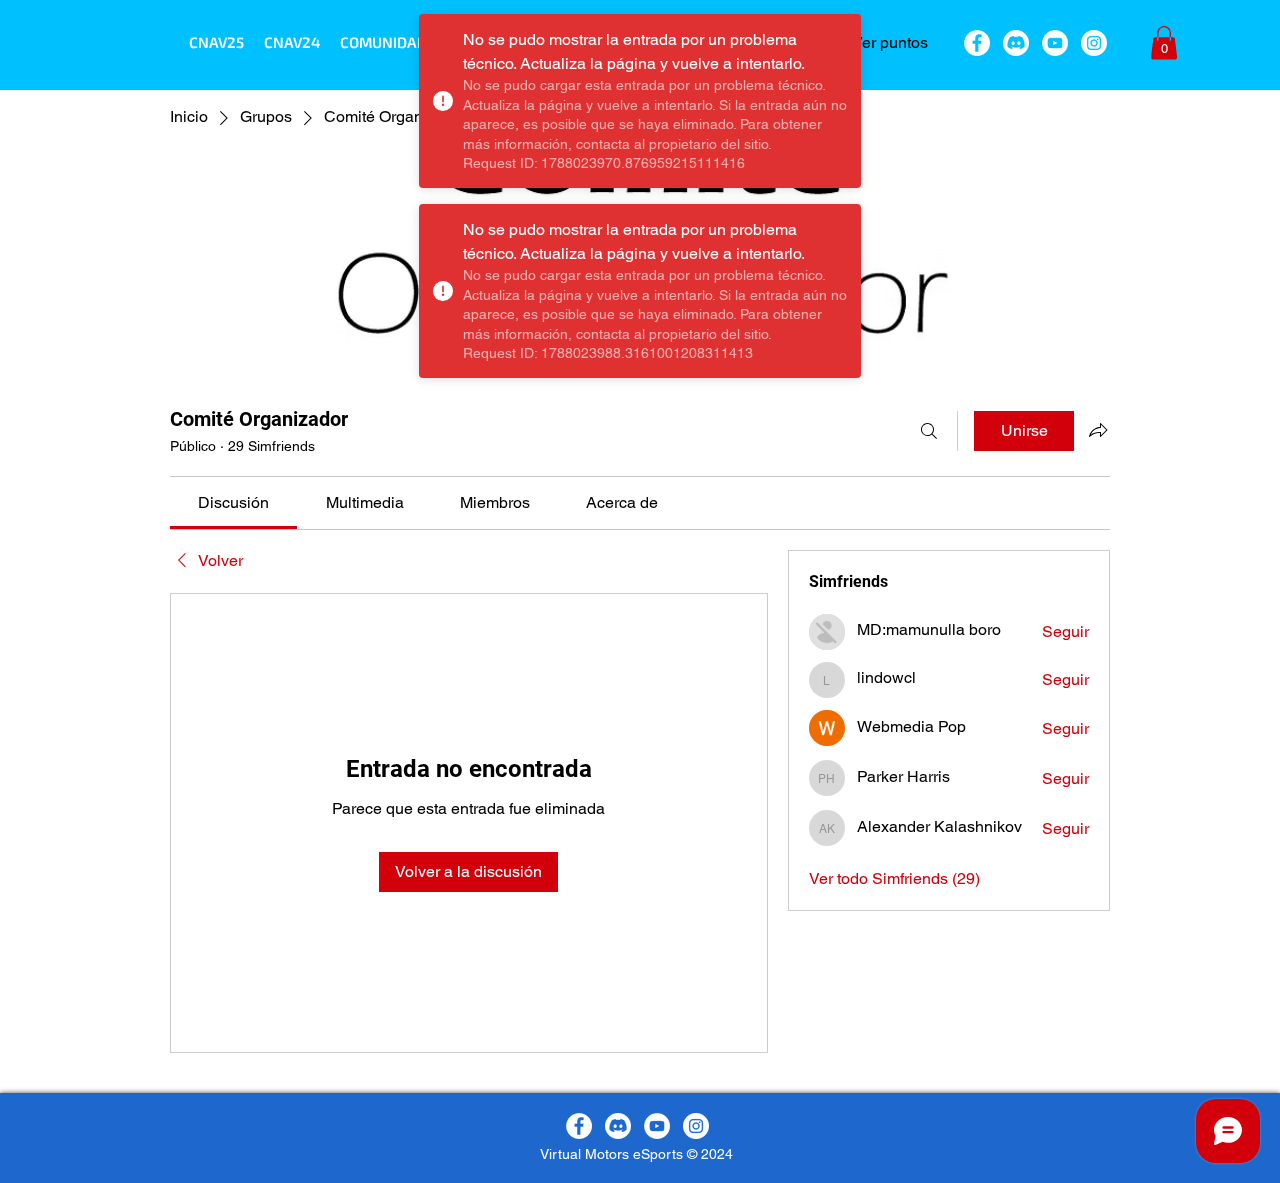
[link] (233, 502)
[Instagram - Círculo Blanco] (1094, 43)
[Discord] (1016, 43)
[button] (383, 42)
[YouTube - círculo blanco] (1055, 43)
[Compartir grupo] (1098, 430)
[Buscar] (929, 431)
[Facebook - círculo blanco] (977, 43)
